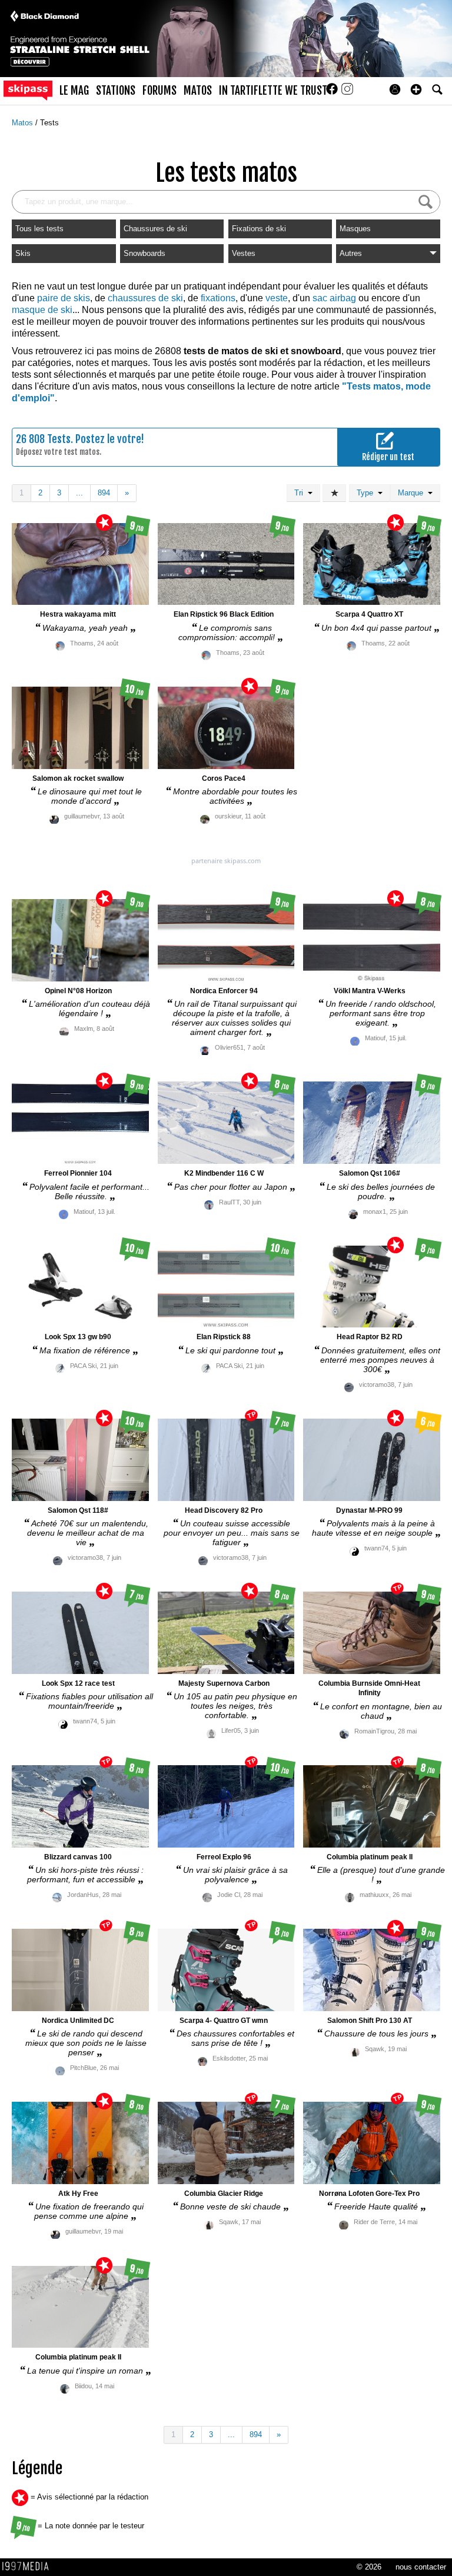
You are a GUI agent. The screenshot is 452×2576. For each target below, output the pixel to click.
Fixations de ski (259, 229)
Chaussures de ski (155, 229)
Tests (49, 123)
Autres (351, 253)
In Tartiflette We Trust (273, 91)
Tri (301, 493)
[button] (416, 89)
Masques (355, 229)
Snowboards (144, 253)
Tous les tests (39, 229)
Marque (413, 493)
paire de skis (64, 298)
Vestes (244, 253)
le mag (74, 91)
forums (159, 91)
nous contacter (421, 2567)
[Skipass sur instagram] (347, 93)
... (79, 493)
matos (198, 91)
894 (104, 493)
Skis (23, 253)
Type (367, 493)
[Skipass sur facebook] (333, 93)
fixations (218, 298)
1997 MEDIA (29, 2567)
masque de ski (42, 310)
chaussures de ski (145, 298)
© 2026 (369, 2567)
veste (277, 298)
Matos (24, 123)
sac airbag (334, 298)
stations (116, 91)
